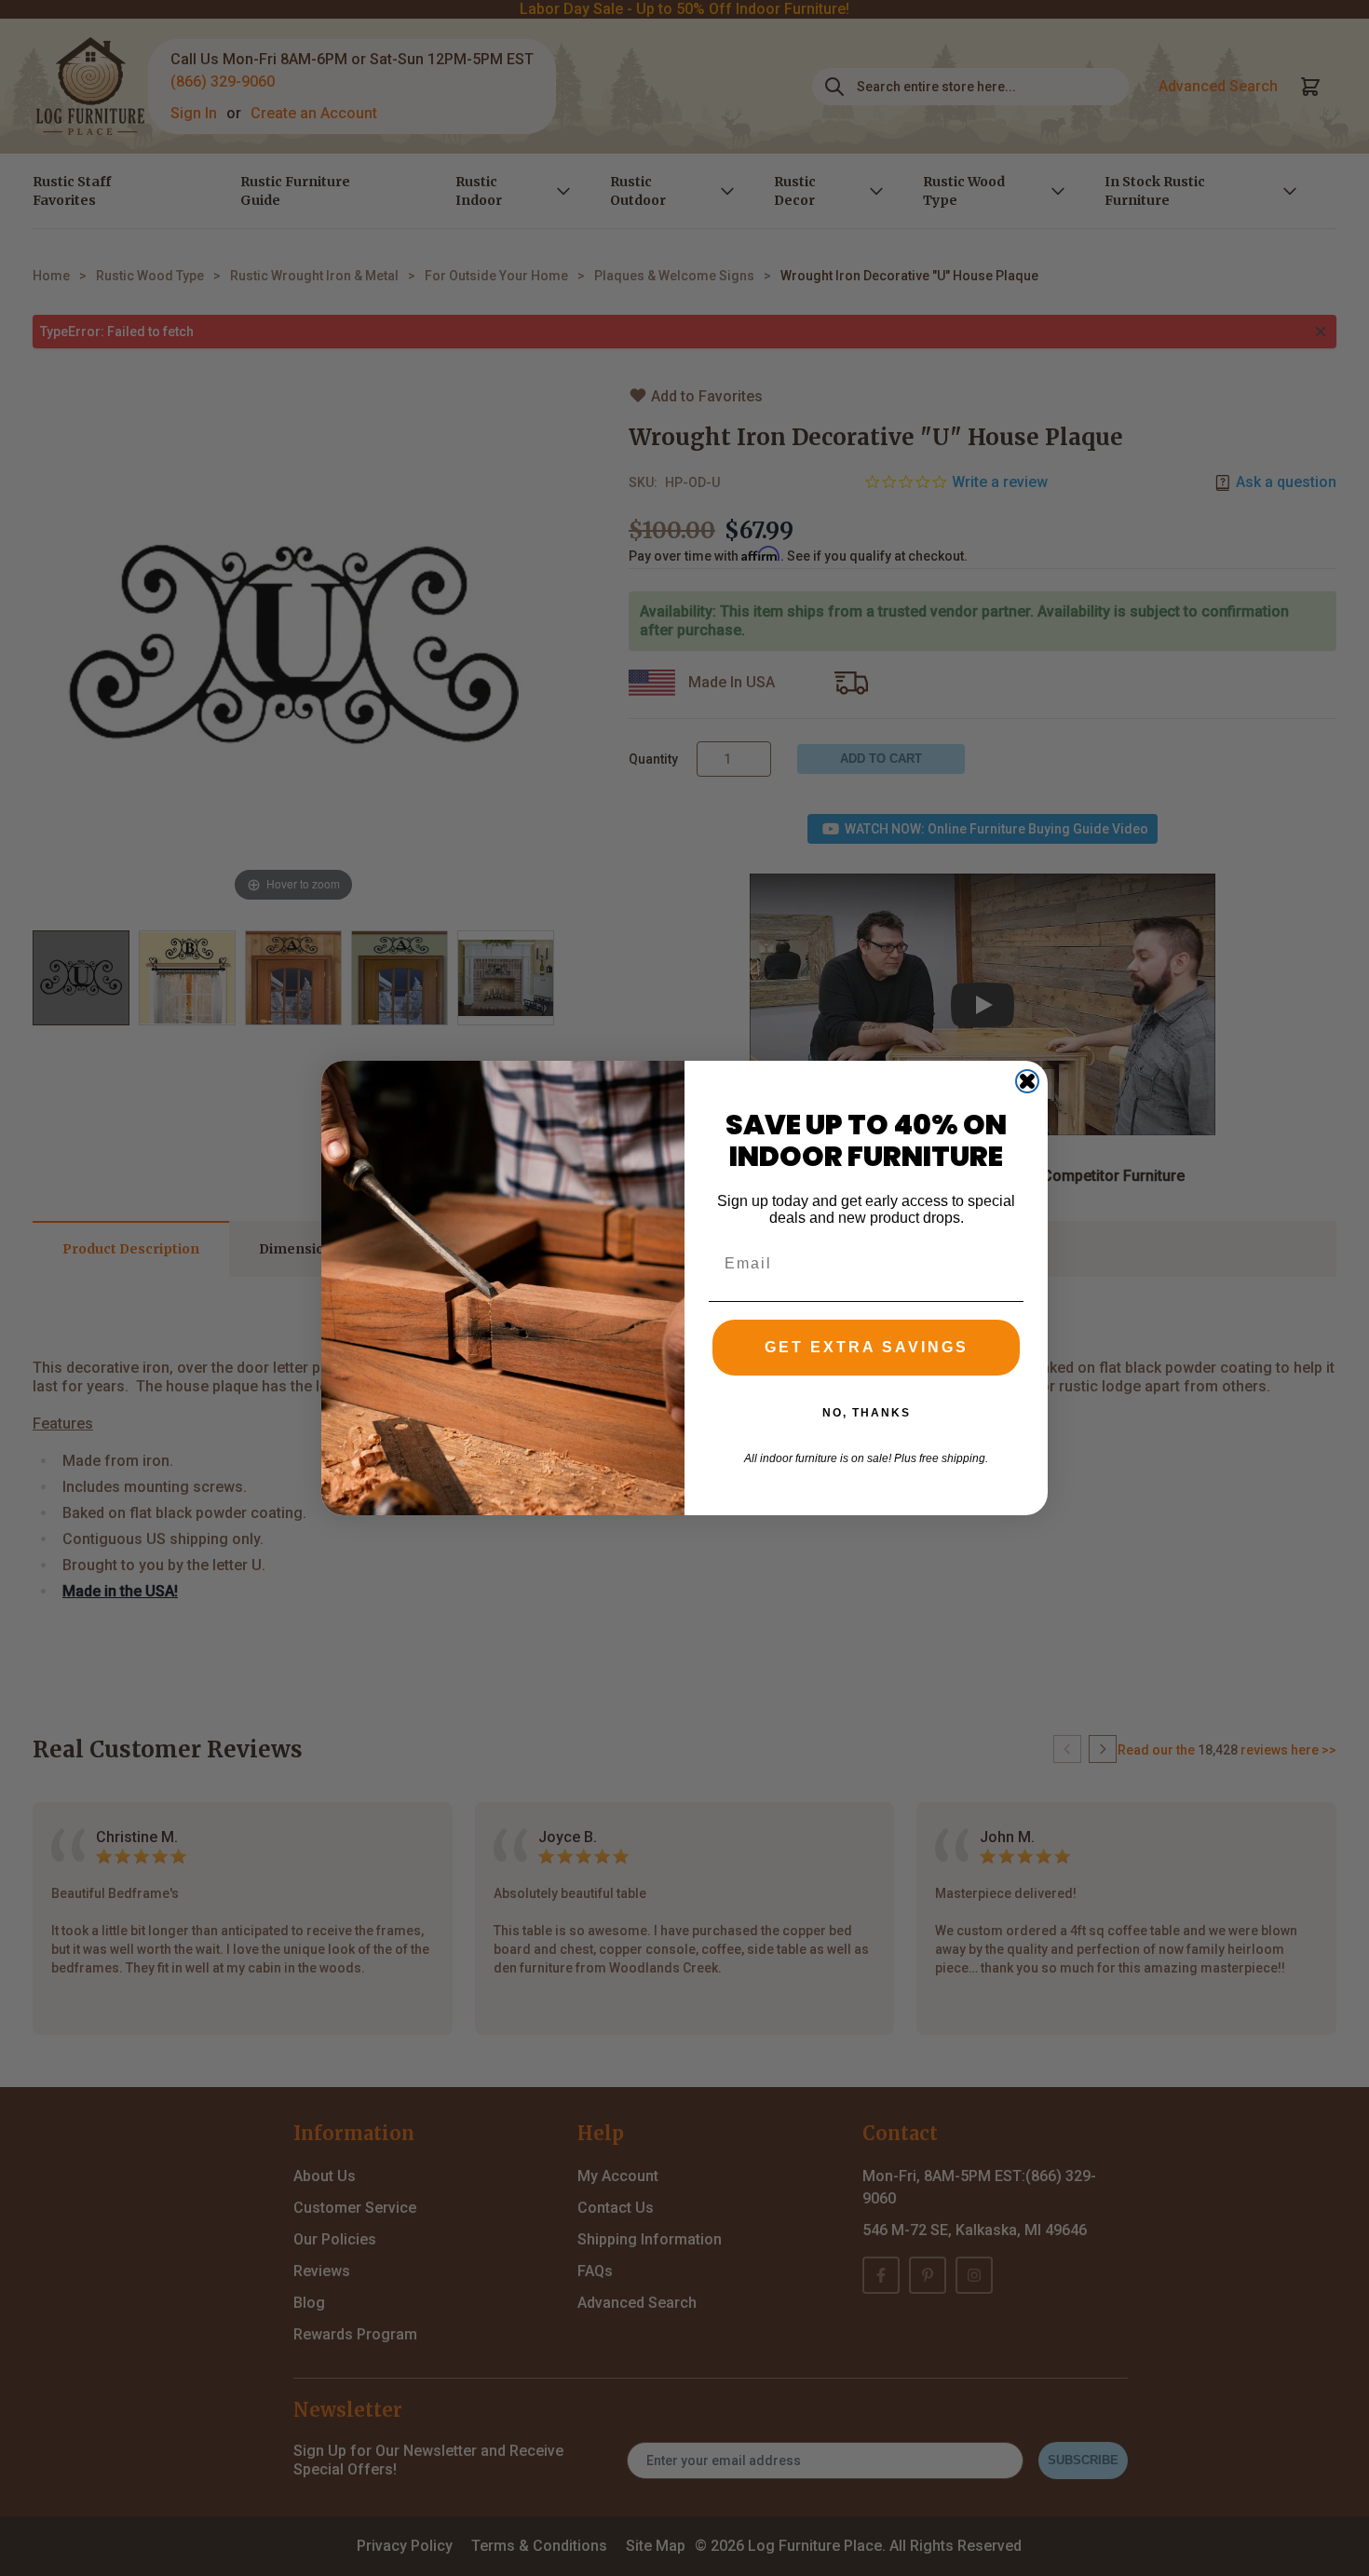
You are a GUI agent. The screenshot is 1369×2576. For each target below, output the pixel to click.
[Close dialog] (1027, 1081)
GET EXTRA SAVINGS (867, 1347)
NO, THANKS (867, 1413)
